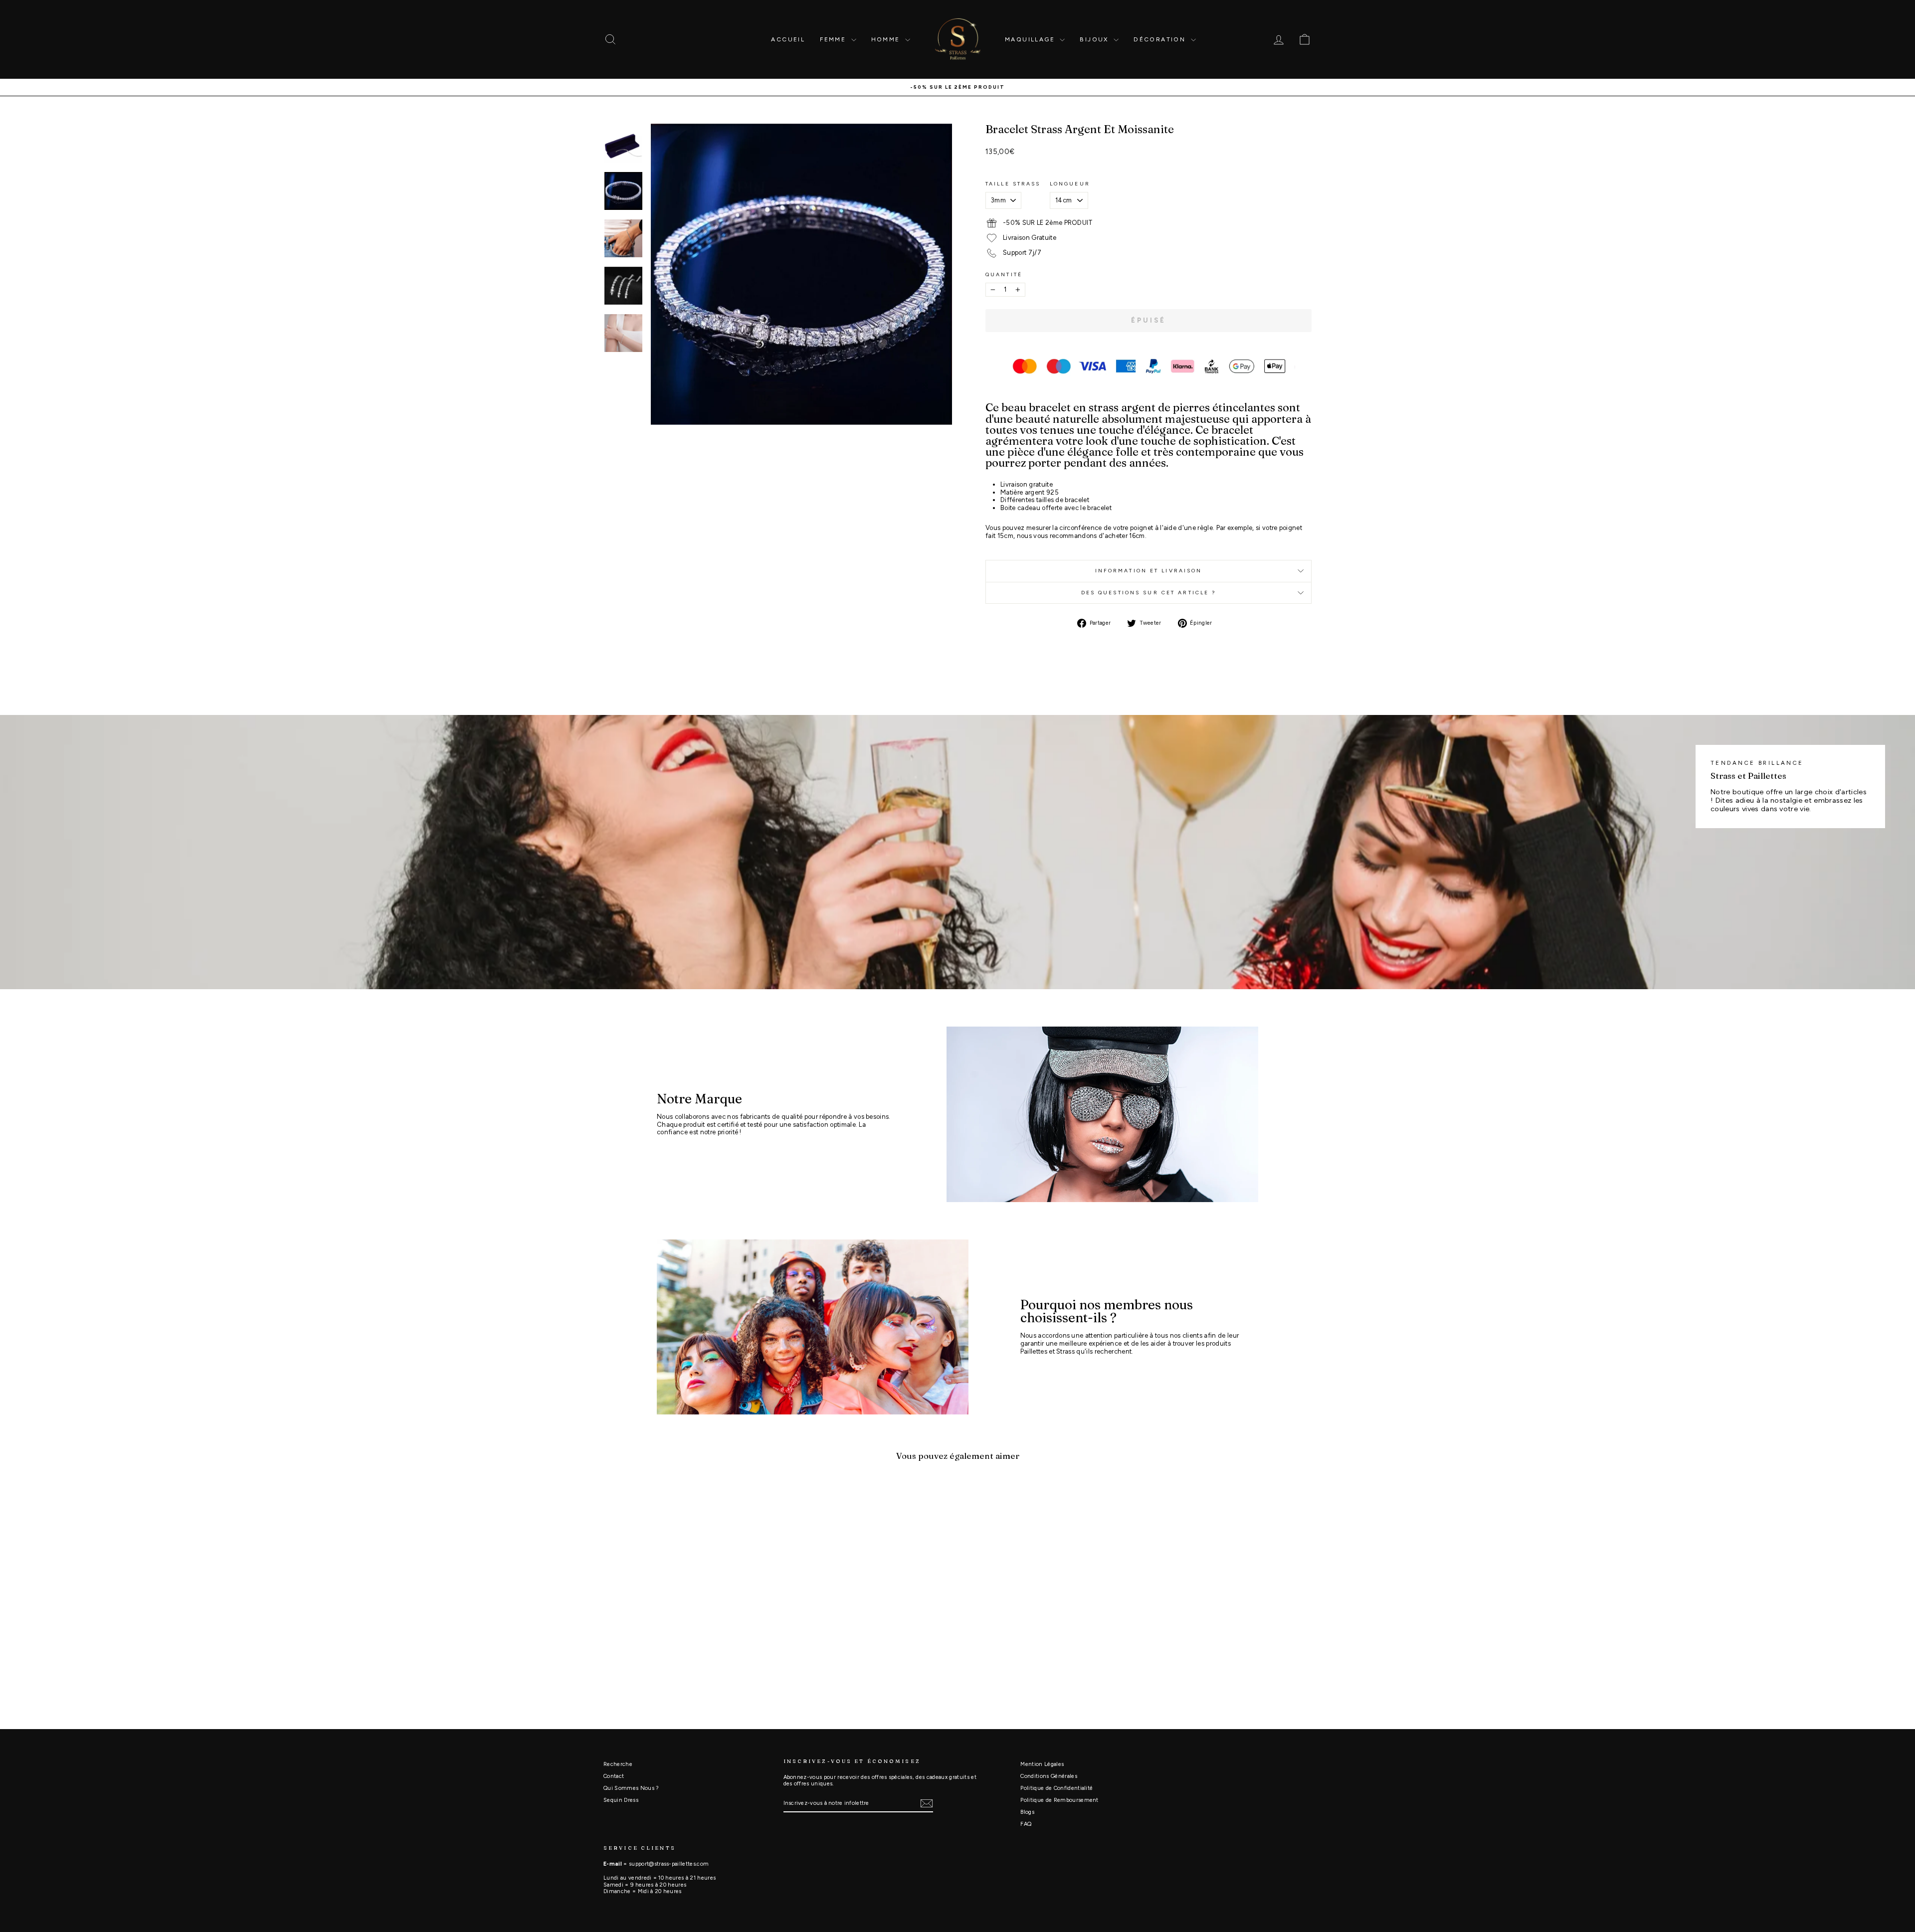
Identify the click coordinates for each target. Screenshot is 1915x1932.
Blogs (1027, 1812)
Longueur (1070, 184)
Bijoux (1095, 39)
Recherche (618, 1764)
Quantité (1004, 275)
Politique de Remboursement (1059, 1800)
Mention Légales (1042, 1764)
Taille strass (1013, 184)
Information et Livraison (1149, 571)
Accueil (788, 39)
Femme (834, 39)
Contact (614, 1776)
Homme (887, 39)
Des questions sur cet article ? (1149, 593)
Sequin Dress (621, 1800)
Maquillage (1031, 39)
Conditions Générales (1049, 1776)
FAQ (1026, 1824)
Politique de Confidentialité (1056, 1788)
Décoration (1161, 39)
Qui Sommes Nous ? (631, 1788)
